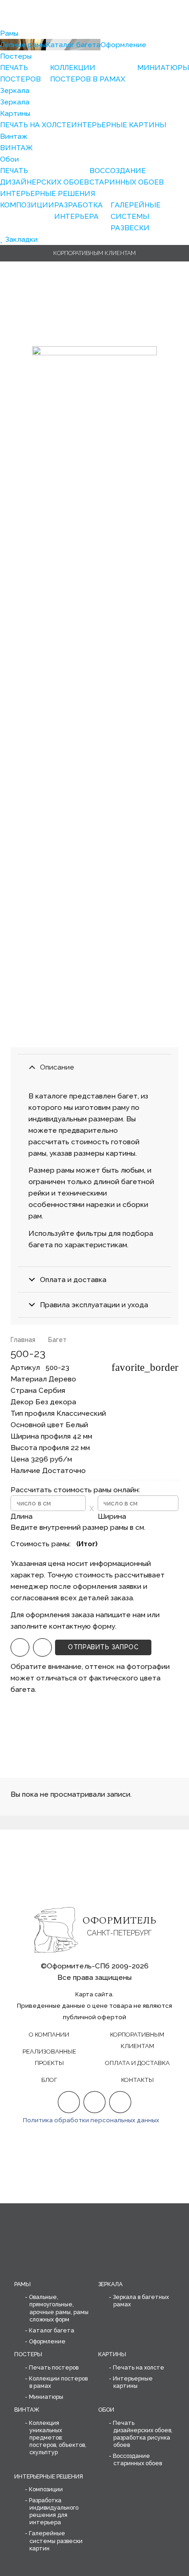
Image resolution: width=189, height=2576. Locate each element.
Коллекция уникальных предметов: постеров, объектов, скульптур (58, 2438)
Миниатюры (46, 2397)
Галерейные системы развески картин (56, 2541)
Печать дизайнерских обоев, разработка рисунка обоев (143, 2434)
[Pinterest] (95, 2102)
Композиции (46, 2489)
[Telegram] (42, 1648)
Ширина (112, 1516)
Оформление (47, 2341)
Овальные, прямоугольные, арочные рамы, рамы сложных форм (59, 2308)
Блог (49, 2080)
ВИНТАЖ (27, 2410)
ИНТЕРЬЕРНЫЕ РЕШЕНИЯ (49, 2476)
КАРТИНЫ (112, 2354)
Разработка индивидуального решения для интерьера (54, 2511)
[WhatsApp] (20, 1648)
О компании (49, 2035)
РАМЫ (22, 2284)
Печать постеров (54, 2367)
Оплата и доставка (137, 2063)
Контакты (137, 2080)
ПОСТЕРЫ (28, 2354)
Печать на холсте (139, 2367)
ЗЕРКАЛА (110, 2284)
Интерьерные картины (133, 2382)
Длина (22, 1516)
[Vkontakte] (120, 2102)
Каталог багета (52, 2330)
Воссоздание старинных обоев (137, 2459)
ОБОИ (106, 2410)
